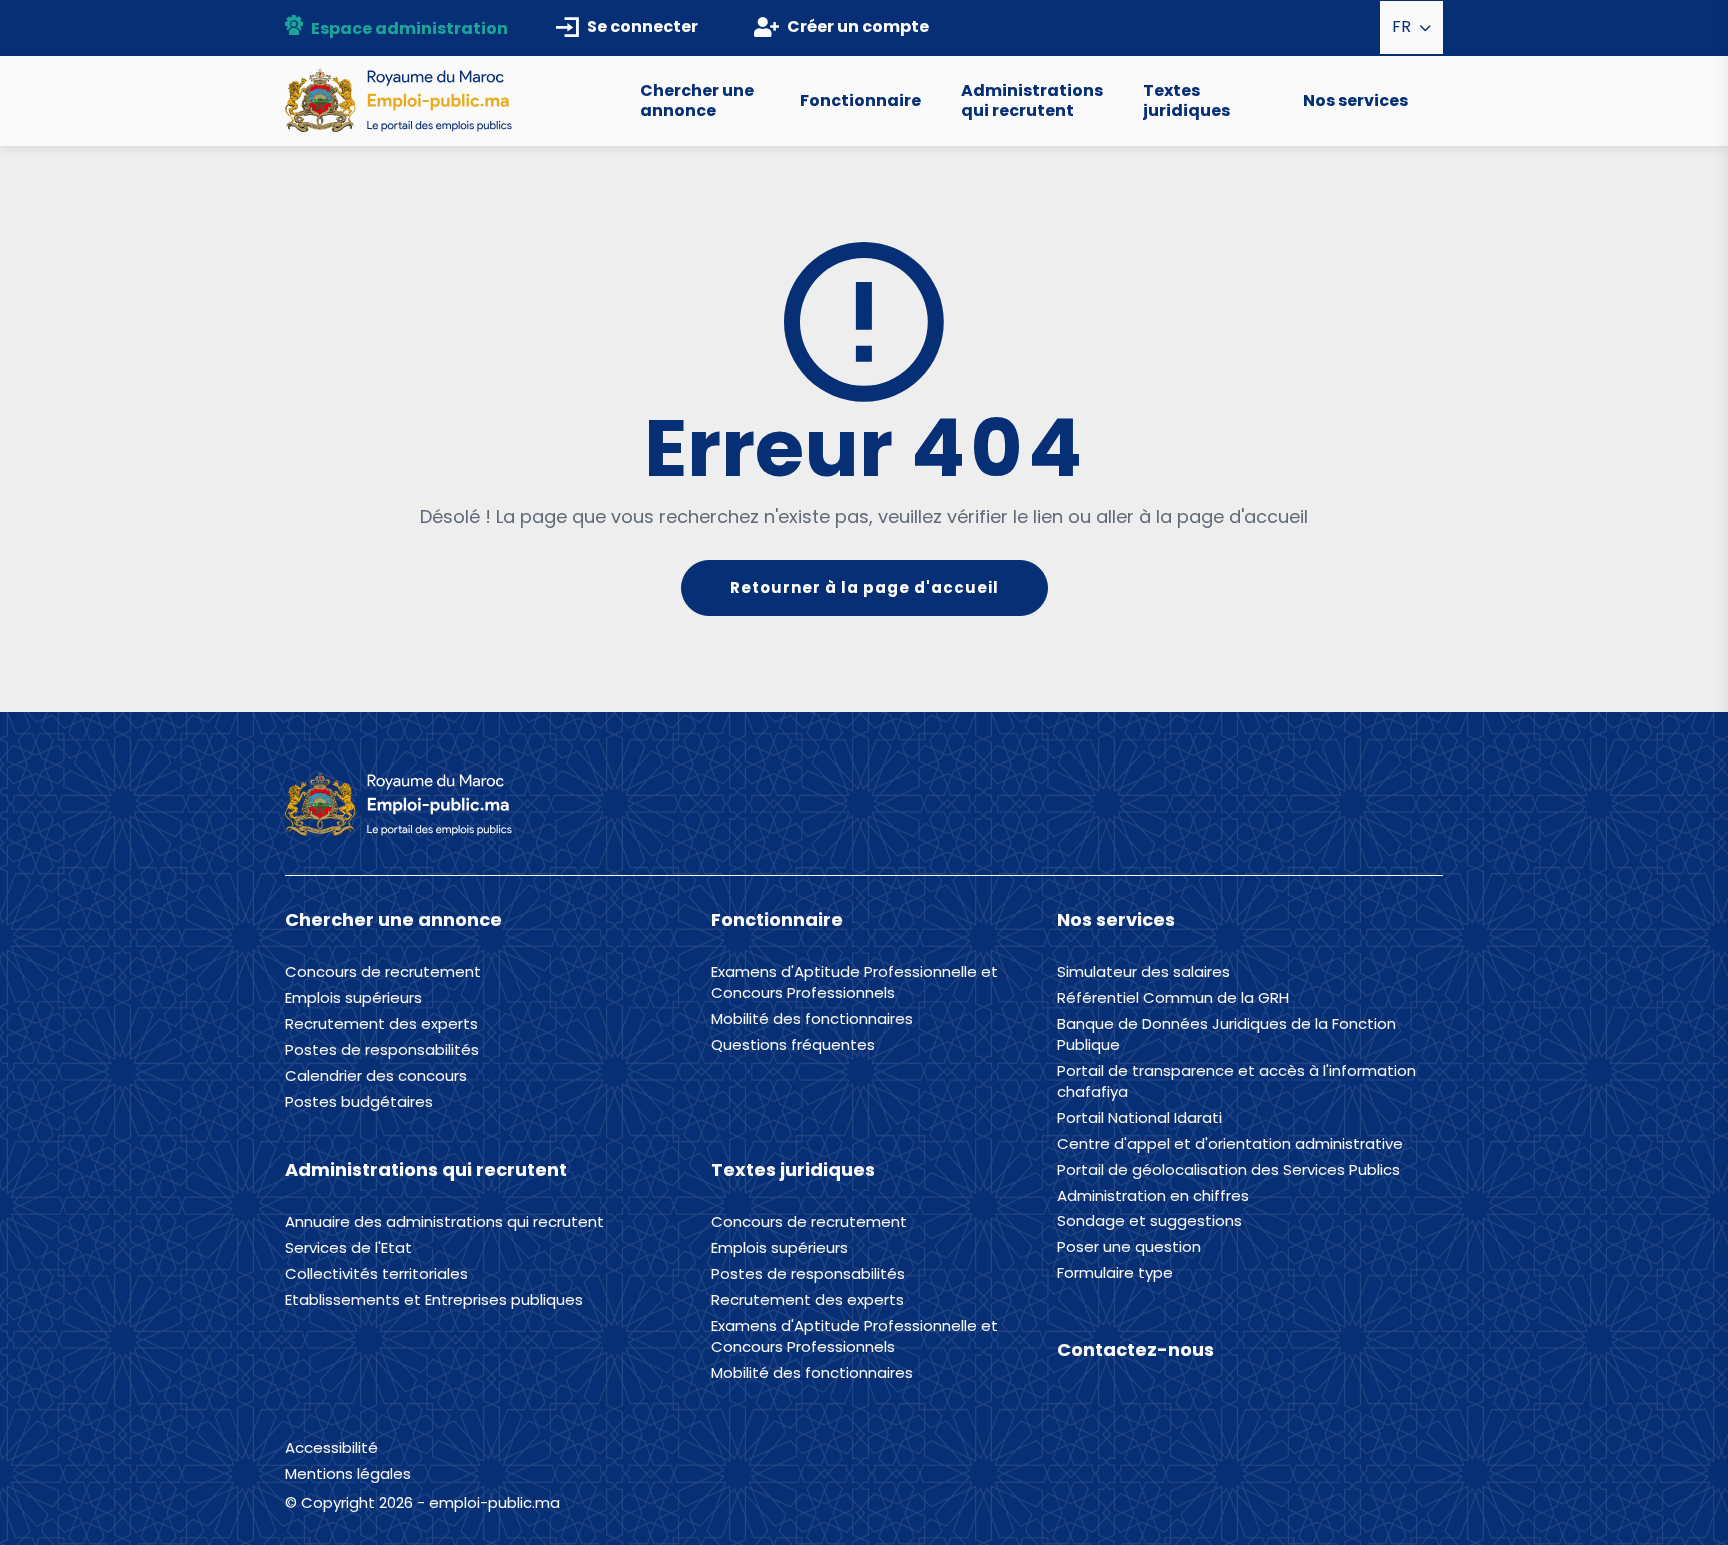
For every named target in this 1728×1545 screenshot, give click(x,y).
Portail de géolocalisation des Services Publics (1228, 1170)
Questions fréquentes (793, 1045)
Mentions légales (348, 1473)
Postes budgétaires (359, 1102)
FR (1403, 26)
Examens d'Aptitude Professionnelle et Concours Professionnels (854, 982)
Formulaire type (1115, 1273)
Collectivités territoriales (376, 1274)
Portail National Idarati (1139, 1118)
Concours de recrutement (383, 972)
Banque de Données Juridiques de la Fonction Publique (1226, 1034)
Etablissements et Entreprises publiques (434, 1300)
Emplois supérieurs (353, 998)
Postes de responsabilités (382, 1050)
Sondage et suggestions (1149, 1221)
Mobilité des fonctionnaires (812, 1019)
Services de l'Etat (348, 1248)
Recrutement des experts (381, 1024)
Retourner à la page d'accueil (864, 587)
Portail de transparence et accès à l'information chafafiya (1236, 1081)
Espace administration (409, 28)
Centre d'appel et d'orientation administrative (1230, 1144)
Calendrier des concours (376, 1076)
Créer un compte (858, 26)
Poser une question (1129, 1247)
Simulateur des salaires (1143, 972)
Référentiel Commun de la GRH (1173, 998)
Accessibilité (331, 1447)
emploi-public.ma (494, 1502)
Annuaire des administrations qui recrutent (444, 1222)
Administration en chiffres (1153, 1196)
